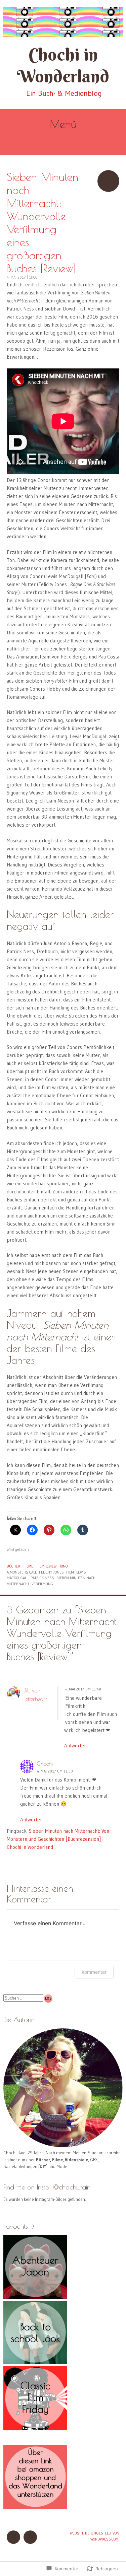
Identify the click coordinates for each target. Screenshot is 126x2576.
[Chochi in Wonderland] (63, 22)
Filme (28, 1566)
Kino (64, 1566)
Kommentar (94, 1972)
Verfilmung (42, 1584)
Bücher (13, 1566)
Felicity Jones (51, 1572)
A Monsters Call (22, 1572)
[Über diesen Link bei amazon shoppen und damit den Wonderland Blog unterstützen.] (35, 2507)
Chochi (35, 277)
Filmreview (47, 1566)
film (70, 1572)
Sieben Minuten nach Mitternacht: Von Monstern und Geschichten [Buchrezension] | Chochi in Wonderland (58, 1839)
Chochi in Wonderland (63, 65)
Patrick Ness (42, 1578)
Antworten (75, 1746)
